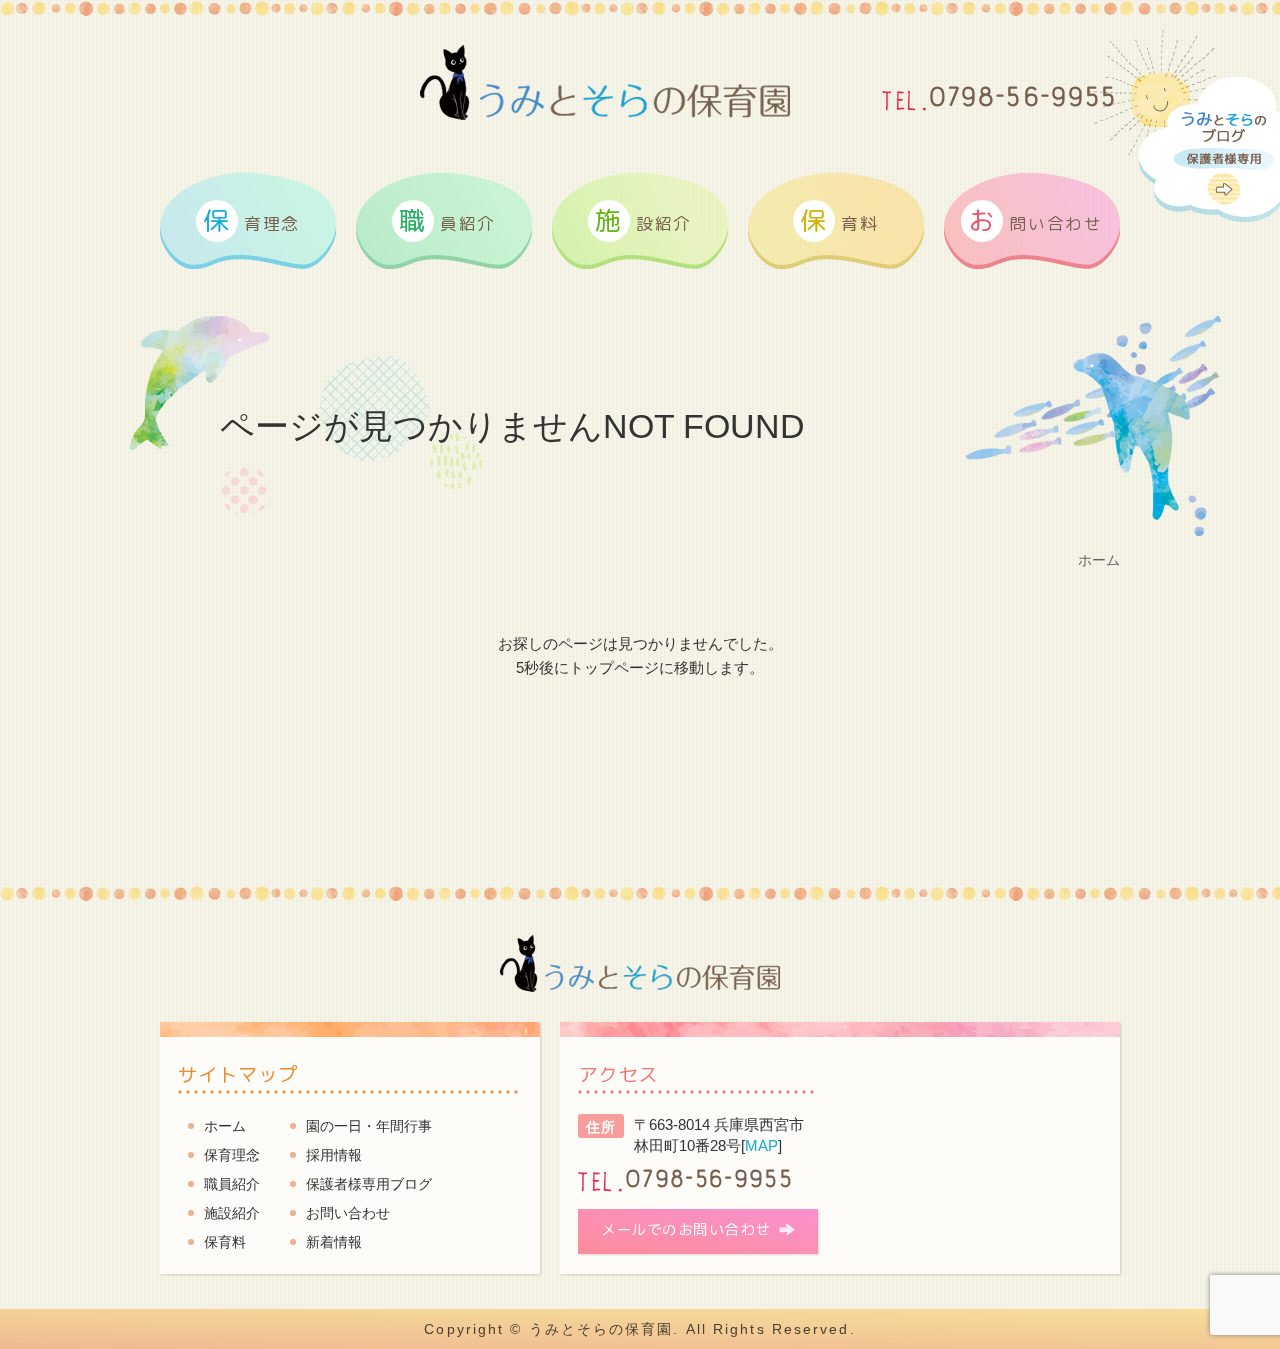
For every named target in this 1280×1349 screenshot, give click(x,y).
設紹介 (643, 220)
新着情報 (334, 1242)
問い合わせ (1035, 220)
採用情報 (334, 1155)
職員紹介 (232, 1184)
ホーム (225, 1126)
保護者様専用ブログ (369, 1184)
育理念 (251, 220)
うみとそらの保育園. (604, 1329)
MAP (761, 1145)
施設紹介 (232, 1213)
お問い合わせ (348, 1213)
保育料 (225, 1242)
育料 (839, 220)
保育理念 (232, 1155)
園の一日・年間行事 (369, 1126)
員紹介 (447, 220)
